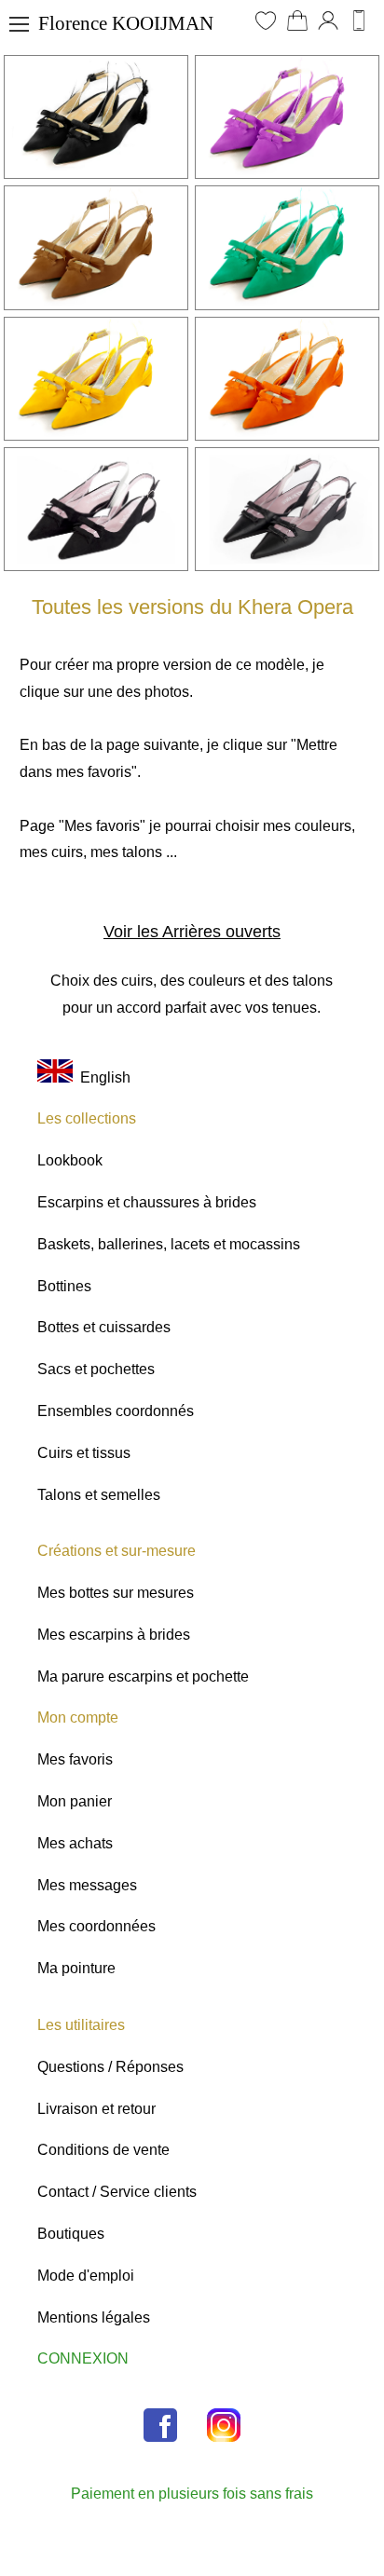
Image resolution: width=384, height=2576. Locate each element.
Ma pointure (76, 1968)
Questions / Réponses (110, 2067)
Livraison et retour (96, 2109)
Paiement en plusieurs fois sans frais (192, 2494)
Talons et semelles (99, 1495)
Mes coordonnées (96, 1926)
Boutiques (71, 2234)
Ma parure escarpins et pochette (143, 1676)
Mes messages (87, 1885)
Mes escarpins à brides (114, 1635)
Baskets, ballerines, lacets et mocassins (169, 1244)
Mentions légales (94, 2317)
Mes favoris (75, 1759)
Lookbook (70, 1160)
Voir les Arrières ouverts (192, 932)
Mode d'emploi (86, 2276)
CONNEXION (83, 2358)
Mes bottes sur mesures (116, 1593)
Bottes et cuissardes (104, 1327)
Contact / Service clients (117, 2192)
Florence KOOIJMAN (126, 23)
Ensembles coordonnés (116, 1411)
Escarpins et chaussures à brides (147, 1202)
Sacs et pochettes (96, 1369)
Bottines (64, 1286)
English (102, 1077)
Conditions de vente (103, 2150)
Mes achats (75, 1843)
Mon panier (75, 1801)
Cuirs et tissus (84, 1453)
